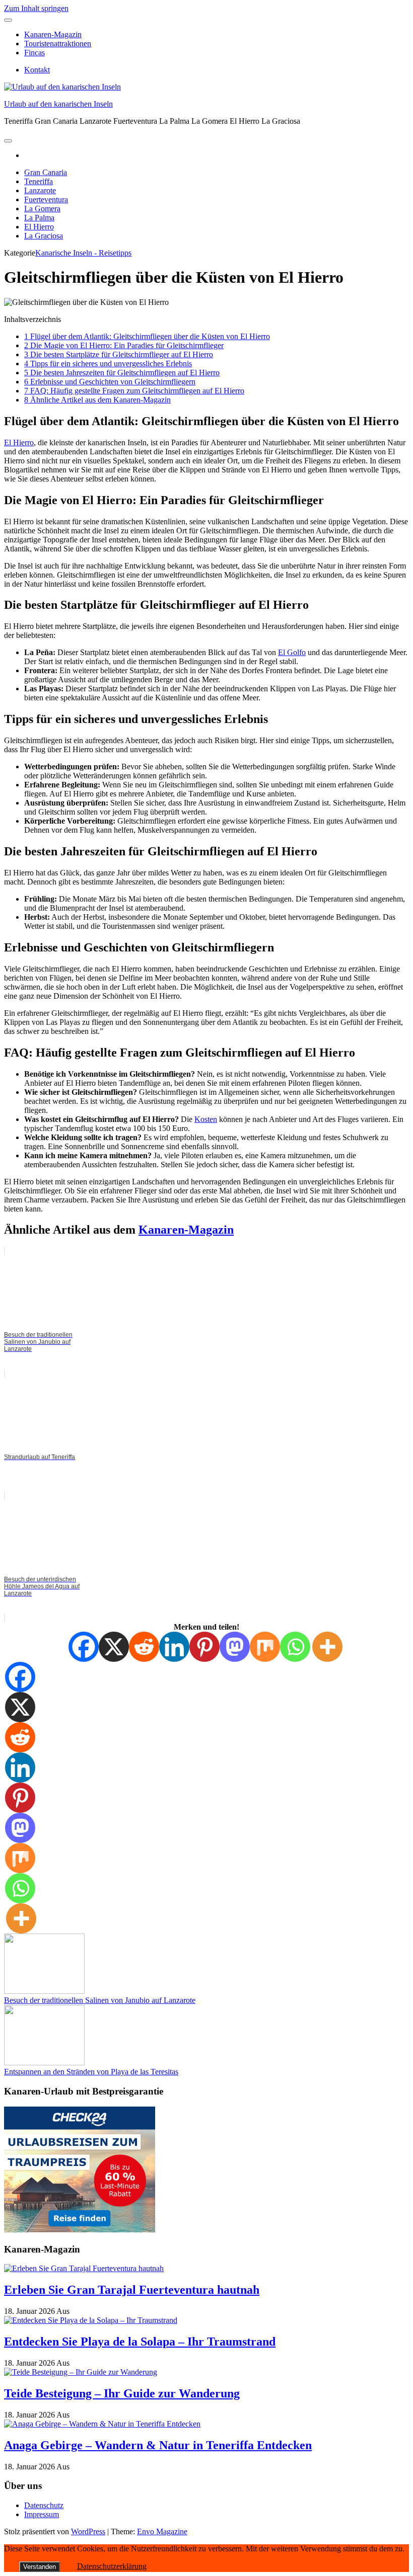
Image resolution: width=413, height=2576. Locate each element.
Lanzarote (40, 190)
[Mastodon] (235, 1647)
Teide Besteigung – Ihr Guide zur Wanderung (122, 2393)
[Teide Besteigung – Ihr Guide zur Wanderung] (81, 2372)
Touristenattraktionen (58, 44)
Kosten (206, 1119)
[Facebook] (84, 1647)
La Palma (39, 218)
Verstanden (40, 2567)
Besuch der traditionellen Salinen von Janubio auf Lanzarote (100, 2000)
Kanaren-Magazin (53, 34)
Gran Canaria (46, 172)
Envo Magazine (162, 2531)
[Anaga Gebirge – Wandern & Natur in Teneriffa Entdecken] (102, 2424)
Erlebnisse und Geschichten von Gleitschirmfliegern (110, 382)
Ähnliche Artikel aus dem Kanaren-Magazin (97, 400)
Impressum (42, 2514)
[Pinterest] (204, 1647)
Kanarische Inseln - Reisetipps (83, 253)
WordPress (88, 2531)
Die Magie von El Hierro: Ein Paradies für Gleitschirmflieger (124, 345)
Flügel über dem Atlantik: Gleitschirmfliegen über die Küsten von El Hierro (147, 336)
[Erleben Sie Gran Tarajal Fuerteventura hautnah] (84, 2268)
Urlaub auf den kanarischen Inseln (58, 104)
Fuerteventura (46, 199)
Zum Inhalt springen (36, 8)
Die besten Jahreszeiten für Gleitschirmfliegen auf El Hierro (122, 373)
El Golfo (292, 652)
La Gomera (42, 209)
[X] (114, 1647)
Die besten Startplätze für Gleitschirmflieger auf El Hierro (119, 354)
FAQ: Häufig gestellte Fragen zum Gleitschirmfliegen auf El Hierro (134, 391)
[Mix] (265, 1647)
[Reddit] (144, 1647)
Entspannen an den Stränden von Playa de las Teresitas (91, 2072)
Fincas (35, 53)
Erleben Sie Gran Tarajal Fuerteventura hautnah (132, 2290)
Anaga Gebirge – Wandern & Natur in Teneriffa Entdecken (158, 2445)
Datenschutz (44, 2505)
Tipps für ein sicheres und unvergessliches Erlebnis (108, 364)
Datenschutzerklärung (112, 2566)
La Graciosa (44, 236)
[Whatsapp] (295, 1647)
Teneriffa (39, 181)
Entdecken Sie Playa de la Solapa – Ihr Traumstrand (140, 2342)
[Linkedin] (174, 1647)
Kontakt (37, 70)
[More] (327, 1647)
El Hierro (39, 227)
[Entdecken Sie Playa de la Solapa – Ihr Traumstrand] (91, 2320)
